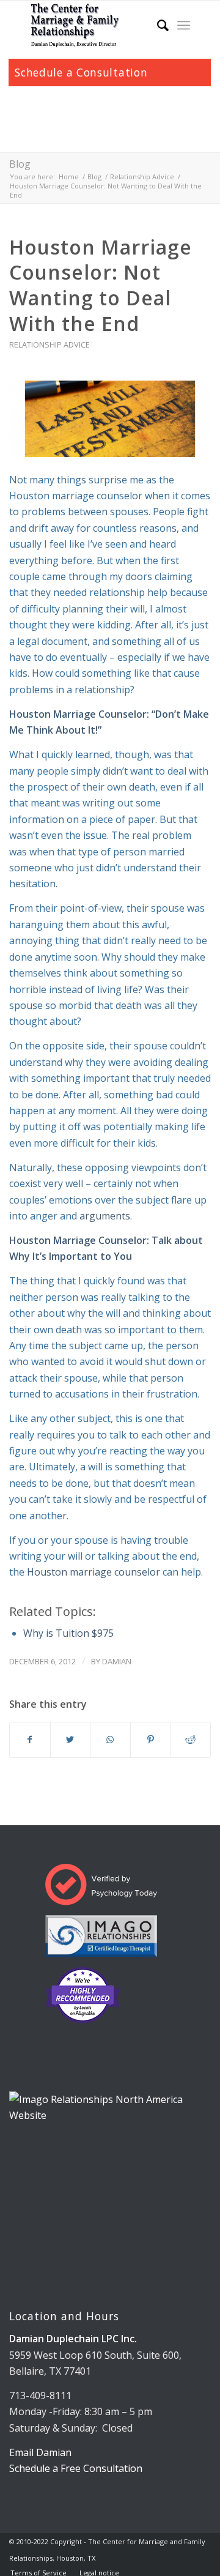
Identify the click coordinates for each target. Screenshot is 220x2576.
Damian (117, 1661)
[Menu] (184, 25)
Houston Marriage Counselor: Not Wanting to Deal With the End (101, 285)
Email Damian (40, 2452)
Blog (20, 164)
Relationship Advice (50, 344)
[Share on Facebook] (30, 1740)
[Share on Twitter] (71, 1740)
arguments (105, 1216)
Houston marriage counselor (94, 1572)
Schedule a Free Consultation (76, 2468)
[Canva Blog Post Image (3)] (110, 419)
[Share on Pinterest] (151, 1740)
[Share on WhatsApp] (110, 1740)
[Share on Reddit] (190, 1740)
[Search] (157, 25)
